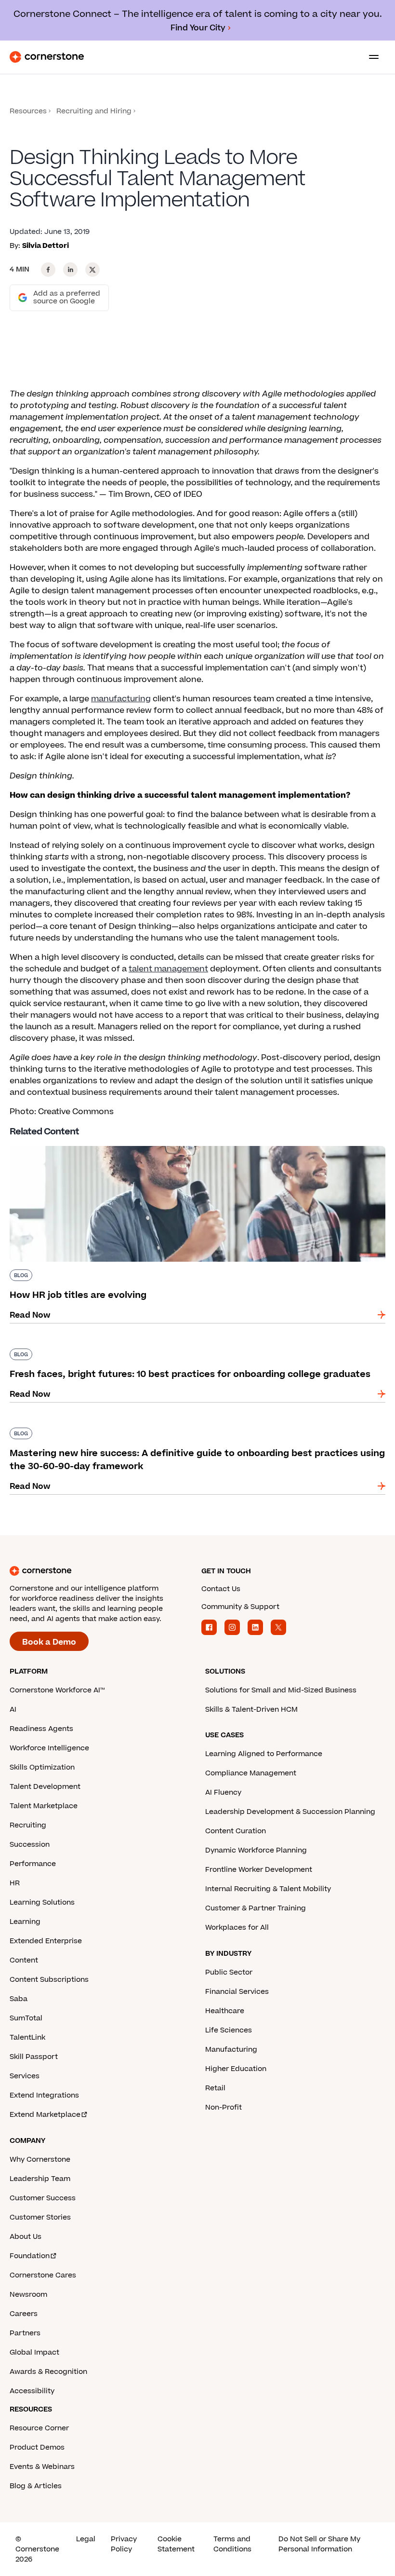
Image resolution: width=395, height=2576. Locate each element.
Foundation (30, 2256)
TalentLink (27, 2038)
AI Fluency (223, 1792)
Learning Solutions (42, 1902)
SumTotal (26, 2018)
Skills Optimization (42, 1767)
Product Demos (37, 2447)
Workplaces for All (237, 1928)
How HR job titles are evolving (68, 1144)
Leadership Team (40, 2179)
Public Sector (229, 1972)
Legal (86, 2539)
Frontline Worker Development (259, 1870)
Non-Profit (224, 2107)
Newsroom (28, 2295)
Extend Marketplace (45, 2115)
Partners (25, 2333)
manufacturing (121, 699)
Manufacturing (231, 2050)
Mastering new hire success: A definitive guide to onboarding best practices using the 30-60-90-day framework (194, 1431)
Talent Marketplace (44, 1806)
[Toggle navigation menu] (370, 57)
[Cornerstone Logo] (47, 57)
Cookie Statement (176, 2544)
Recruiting (28, 1825)
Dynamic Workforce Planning (256, 1850)
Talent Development (45, 1787)
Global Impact (34, 2352)
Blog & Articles (36, 2486)
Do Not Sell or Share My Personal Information (319, 2544)
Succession (30, 1845)
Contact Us (221, 1589)
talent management (168, 969)
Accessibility (32, 2391)
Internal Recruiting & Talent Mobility (268, 1889)
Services (25, 2076)
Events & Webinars (42, 2467)
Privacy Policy (124, 2544)
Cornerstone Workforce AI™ (57, 1690)
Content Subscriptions (49, 1980)
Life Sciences (229, 2030)
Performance (33, 1864)
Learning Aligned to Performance (264, 1754)
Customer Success (43, 2198)
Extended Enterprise (46, 1941)
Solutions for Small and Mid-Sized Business (281, 1690)
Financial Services (237, 1992)
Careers (24, 2314)
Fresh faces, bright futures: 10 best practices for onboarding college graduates (165, 1347)
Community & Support (240, 1607)
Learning (25, 1922)
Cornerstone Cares (43, 2275)
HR (15, 1883)
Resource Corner (39, 2428)
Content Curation (236, 1831)
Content (24, 1960)
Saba (19, 1999)
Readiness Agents (41, 1729)
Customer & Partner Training (256, 1908)
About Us (26, 2237)
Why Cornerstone (40, 2160)
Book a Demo (49, 1642)
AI (13, 1710)
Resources (28, 111)
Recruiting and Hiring (94, 111)
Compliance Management (251, 1773)
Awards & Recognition (48, 2372)
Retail (215, 2088)
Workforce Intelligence (49, 1748)
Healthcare (225, 2011)
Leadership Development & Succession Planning (290, 1812)
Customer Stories (40, 2217)
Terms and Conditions (232, 2544)
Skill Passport (34, 2057)
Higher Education (236, 2069)
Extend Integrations (44, 2095)
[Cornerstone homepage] (102, 1571)
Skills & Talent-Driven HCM (251, 1710)
